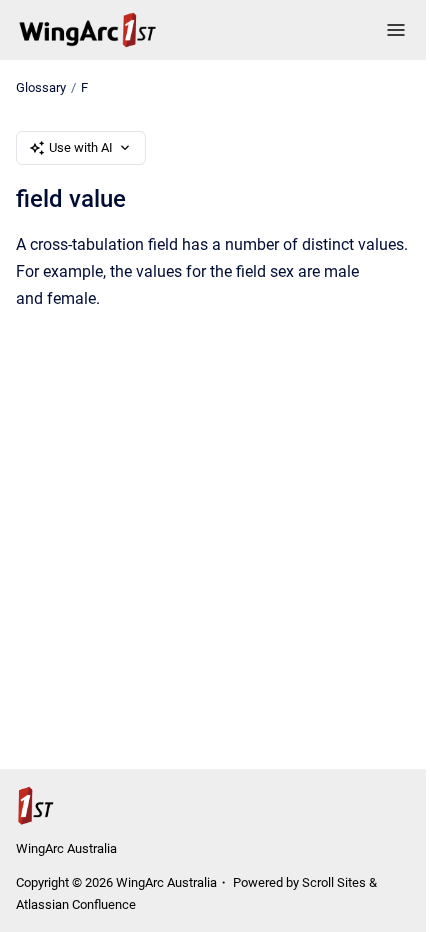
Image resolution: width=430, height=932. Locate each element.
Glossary (41, 87)
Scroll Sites (334, 882)
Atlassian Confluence (76, 904)
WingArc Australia (66, 848)
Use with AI (81, 147)
